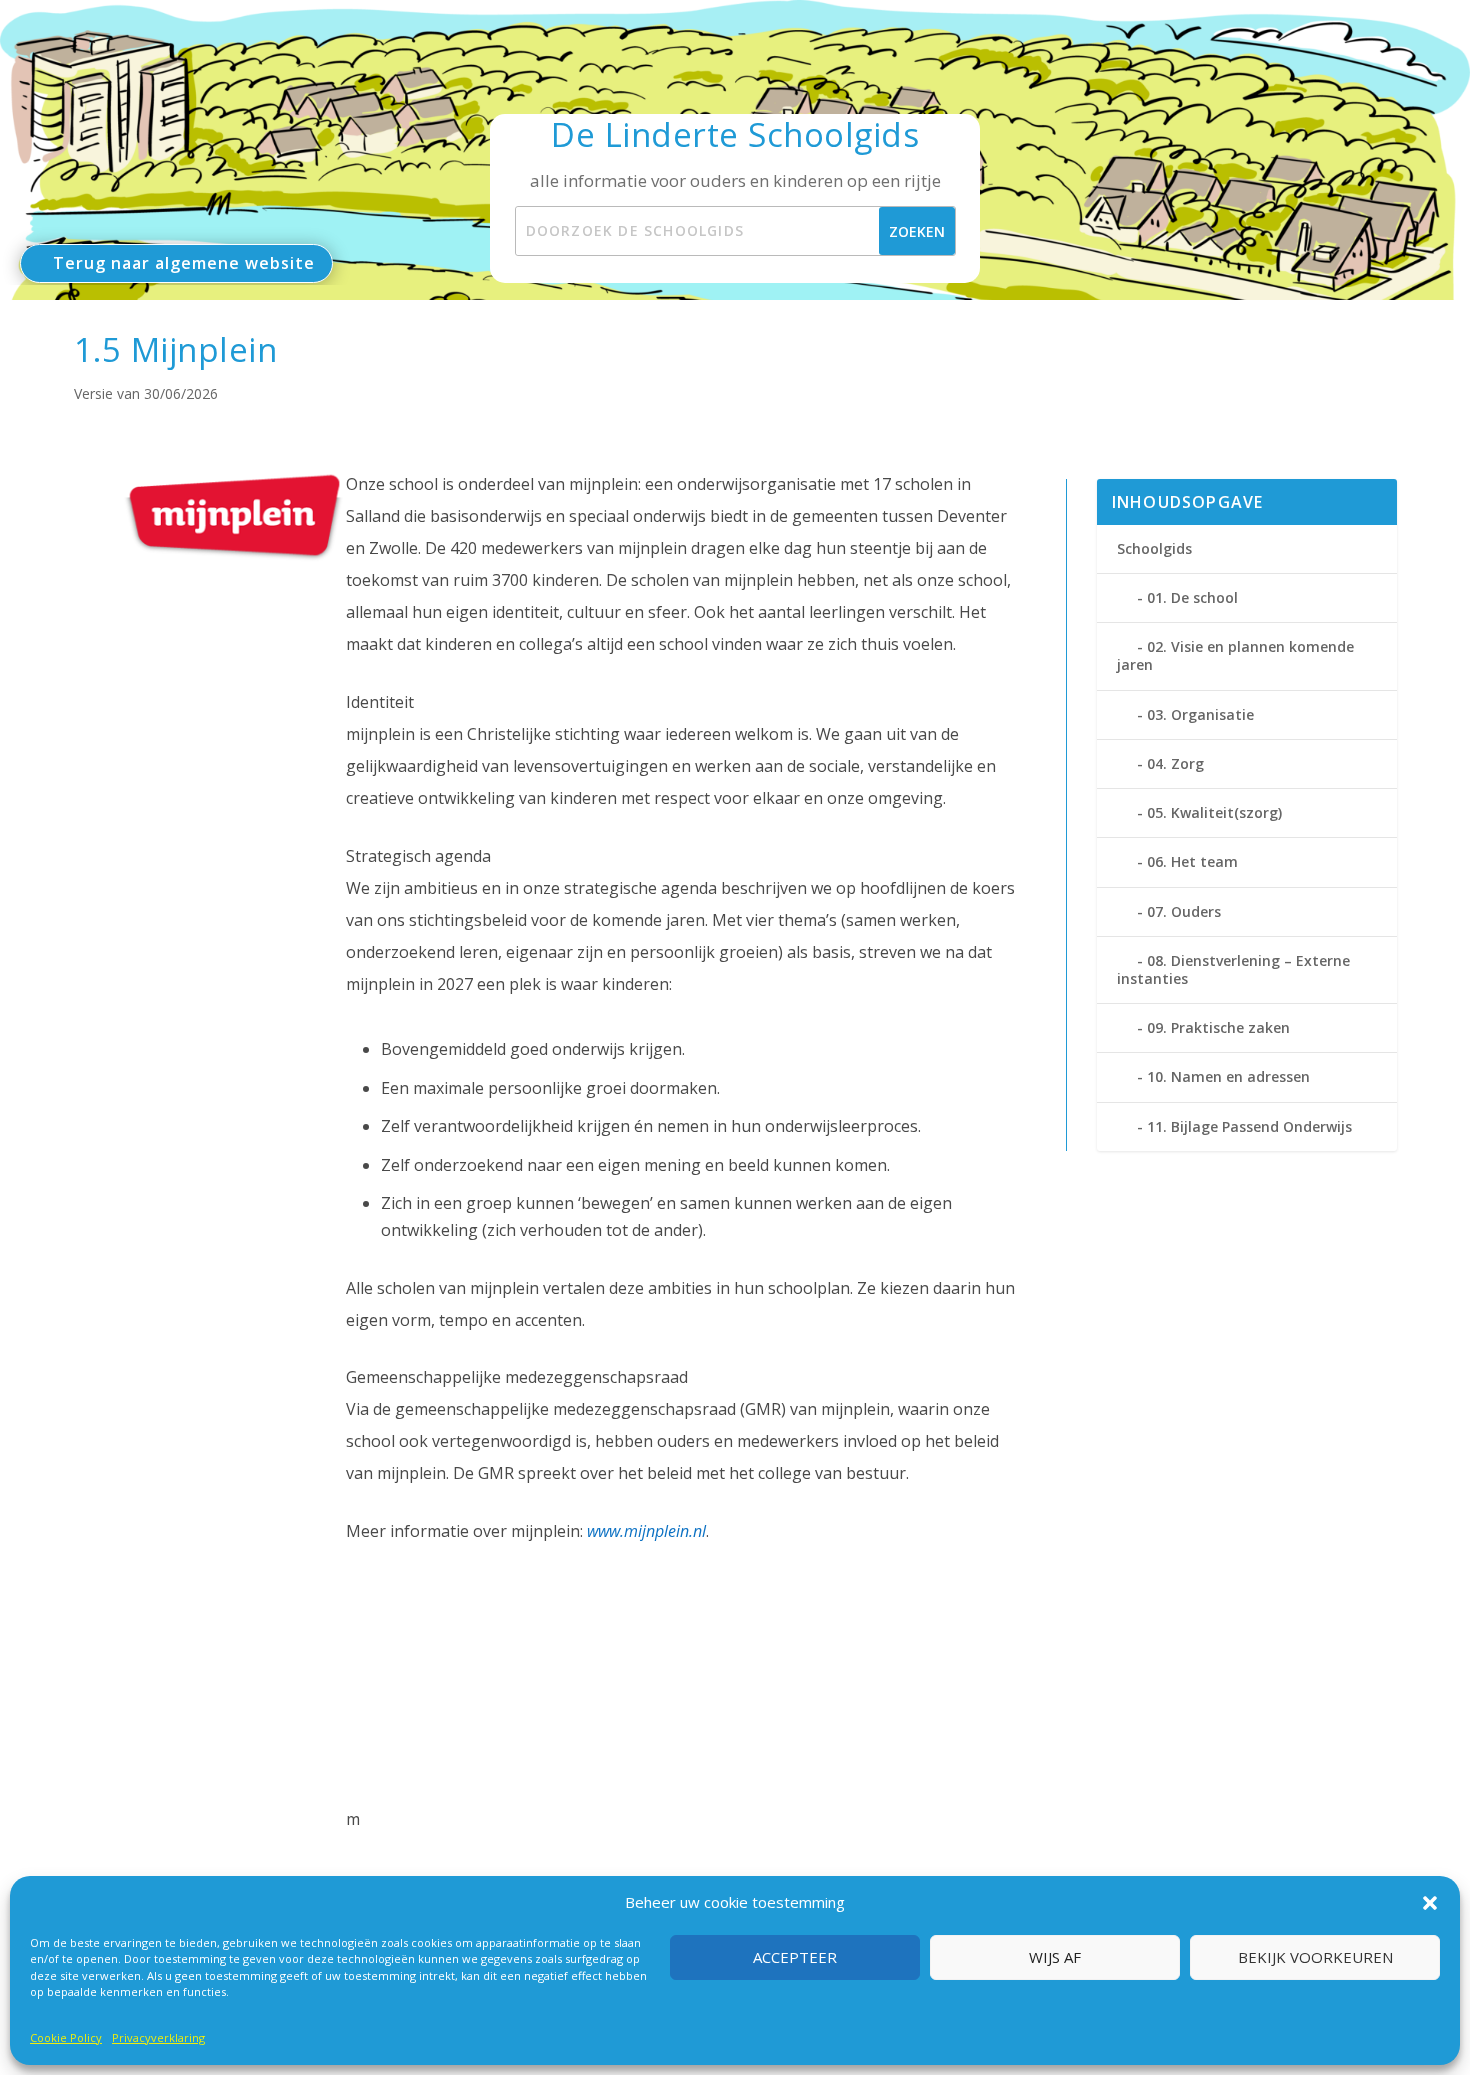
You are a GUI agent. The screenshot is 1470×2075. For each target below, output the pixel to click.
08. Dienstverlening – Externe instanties (1233, 969)
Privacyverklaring (158, 2037)
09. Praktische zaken (1218, 1027)
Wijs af (1055, 1958)
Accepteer (795, 1958)
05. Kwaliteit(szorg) (1214, 812)
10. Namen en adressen (1228, 1076)
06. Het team (1192, 861)
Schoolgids (1154, 548)
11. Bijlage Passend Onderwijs (1249, 1126)
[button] (1430, 1903)
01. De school (1192, 597)
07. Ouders (1184, 911)
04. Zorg (1175, 763)
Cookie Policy (66, 2037)
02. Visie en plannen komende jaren (1235, 655)
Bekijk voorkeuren (1315, 1958)
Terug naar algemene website (184, 263)
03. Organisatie (1200, 714)
